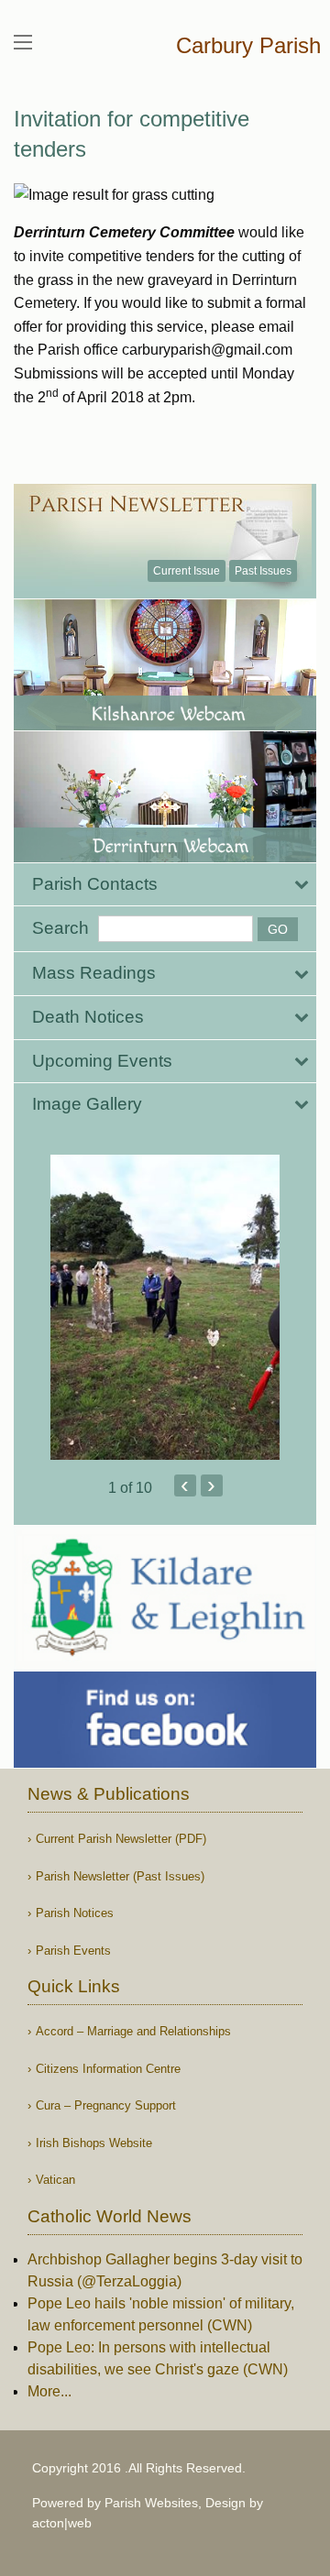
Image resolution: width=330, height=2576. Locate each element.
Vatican (55, 2180)
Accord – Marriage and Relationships (133, 2031)
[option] (165, 1307)
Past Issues (263, 571)
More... (49, 2391)
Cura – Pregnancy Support (106, 2105)
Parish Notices (75, 1913)
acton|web (62, 2523)
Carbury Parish (248, 45)
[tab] (165, 885)
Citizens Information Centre (108, 2069)
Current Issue (187, 571)
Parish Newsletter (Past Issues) (120, 1876)
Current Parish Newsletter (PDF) (121, 1839)
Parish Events (73, 1951)
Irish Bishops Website (94, 2143)
